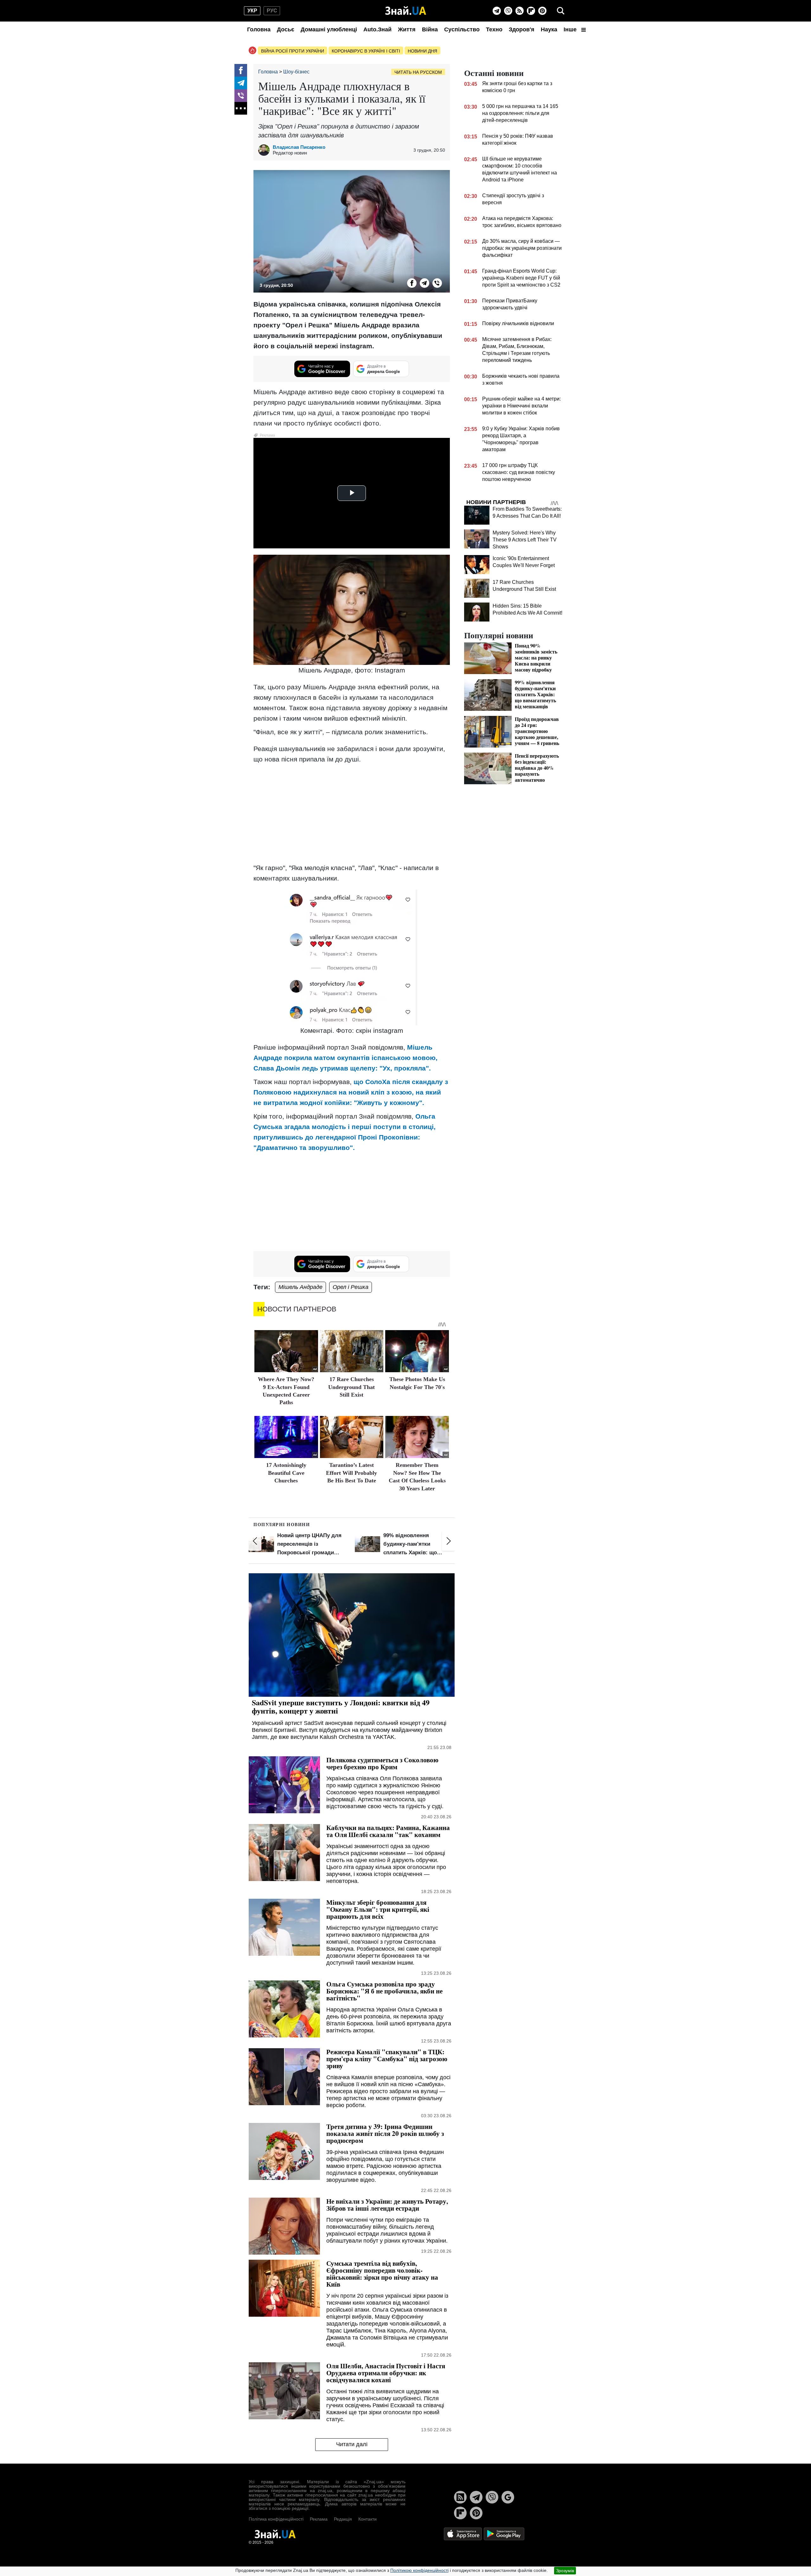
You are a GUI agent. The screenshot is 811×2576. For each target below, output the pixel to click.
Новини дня (422, 51)
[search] (561, 11)
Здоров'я (522, 29)
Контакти (367, 2519)
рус (272, 11)
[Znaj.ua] (406, 11)
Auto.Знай (377, 29)
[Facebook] (241, 70)
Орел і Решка (351, 1287)
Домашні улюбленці (329, 29)
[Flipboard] (531, 11)
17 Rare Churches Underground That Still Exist (351, 1387)
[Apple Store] (463, 2534)
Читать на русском (418, 72)
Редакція (343, 2519)
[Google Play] (504, 2534)
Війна (430, 29)
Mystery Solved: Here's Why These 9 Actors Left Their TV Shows (525, 540)
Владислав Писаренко (299, 147)
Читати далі (352, 2444)
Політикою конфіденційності (419, 2570)
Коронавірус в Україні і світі (366, 51)
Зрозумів (565, 2571)
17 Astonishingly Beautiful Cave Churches (286, 1473)
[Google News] (508, 2497)
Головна (259, 29)
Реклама (319, 2519)
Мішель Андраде (300, 1287)
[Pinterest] (542, 11)
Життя (407, 29)
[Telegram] (497, 11)
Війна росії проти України (293, 51)
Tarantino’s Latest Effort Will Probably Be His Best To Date (351, 1473)
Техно (494, 29)
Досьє (286, 29)
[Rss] (520, 11)
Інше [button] (571, 29)
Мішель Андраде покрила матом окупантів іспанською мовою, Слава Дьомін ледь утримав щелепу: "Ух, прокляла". (345, 1058)
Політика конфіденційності (276, 2519)
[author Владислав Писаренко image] (265, 150)
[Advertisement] (352, 813)
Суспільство (462, 29)
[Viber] (508, 11)
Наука (549, 29)
